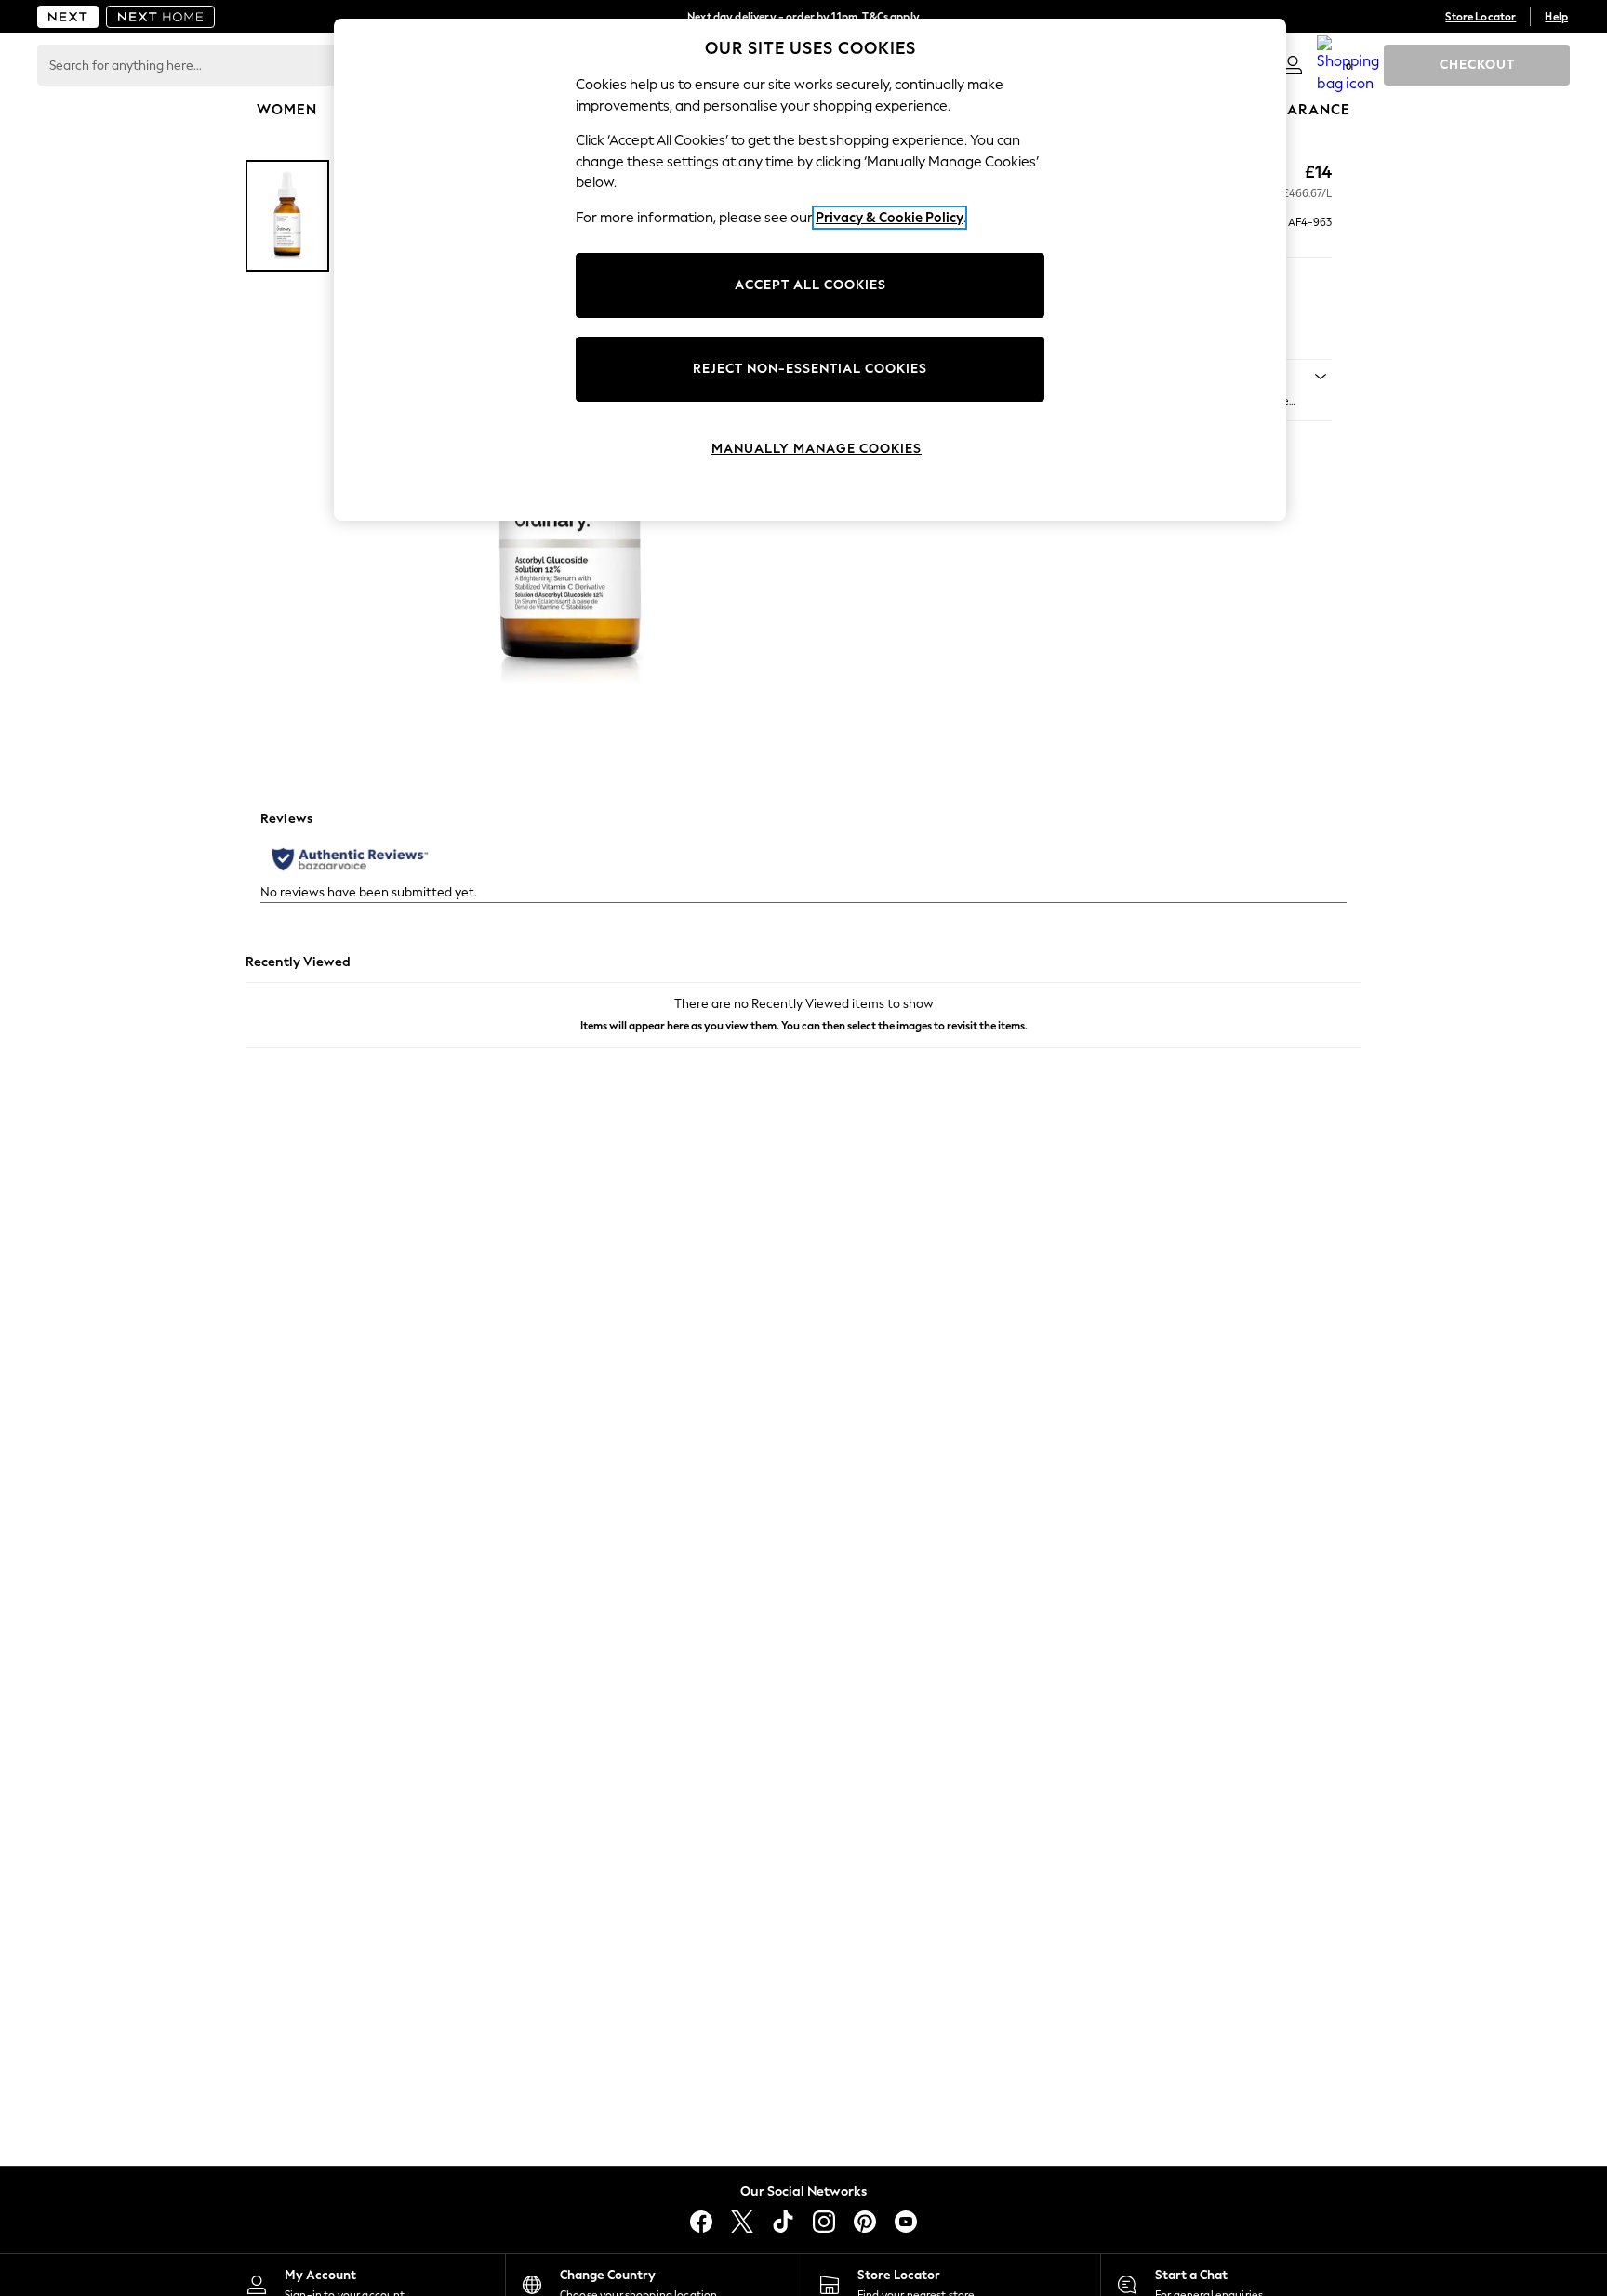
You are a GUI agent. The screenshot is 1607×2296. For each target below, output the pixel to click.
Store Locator (1481, 17)
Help (1556, 17)
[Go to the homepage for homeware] (161, 17)
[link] (1293, 65)
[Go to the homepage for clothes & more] (68, 17)
